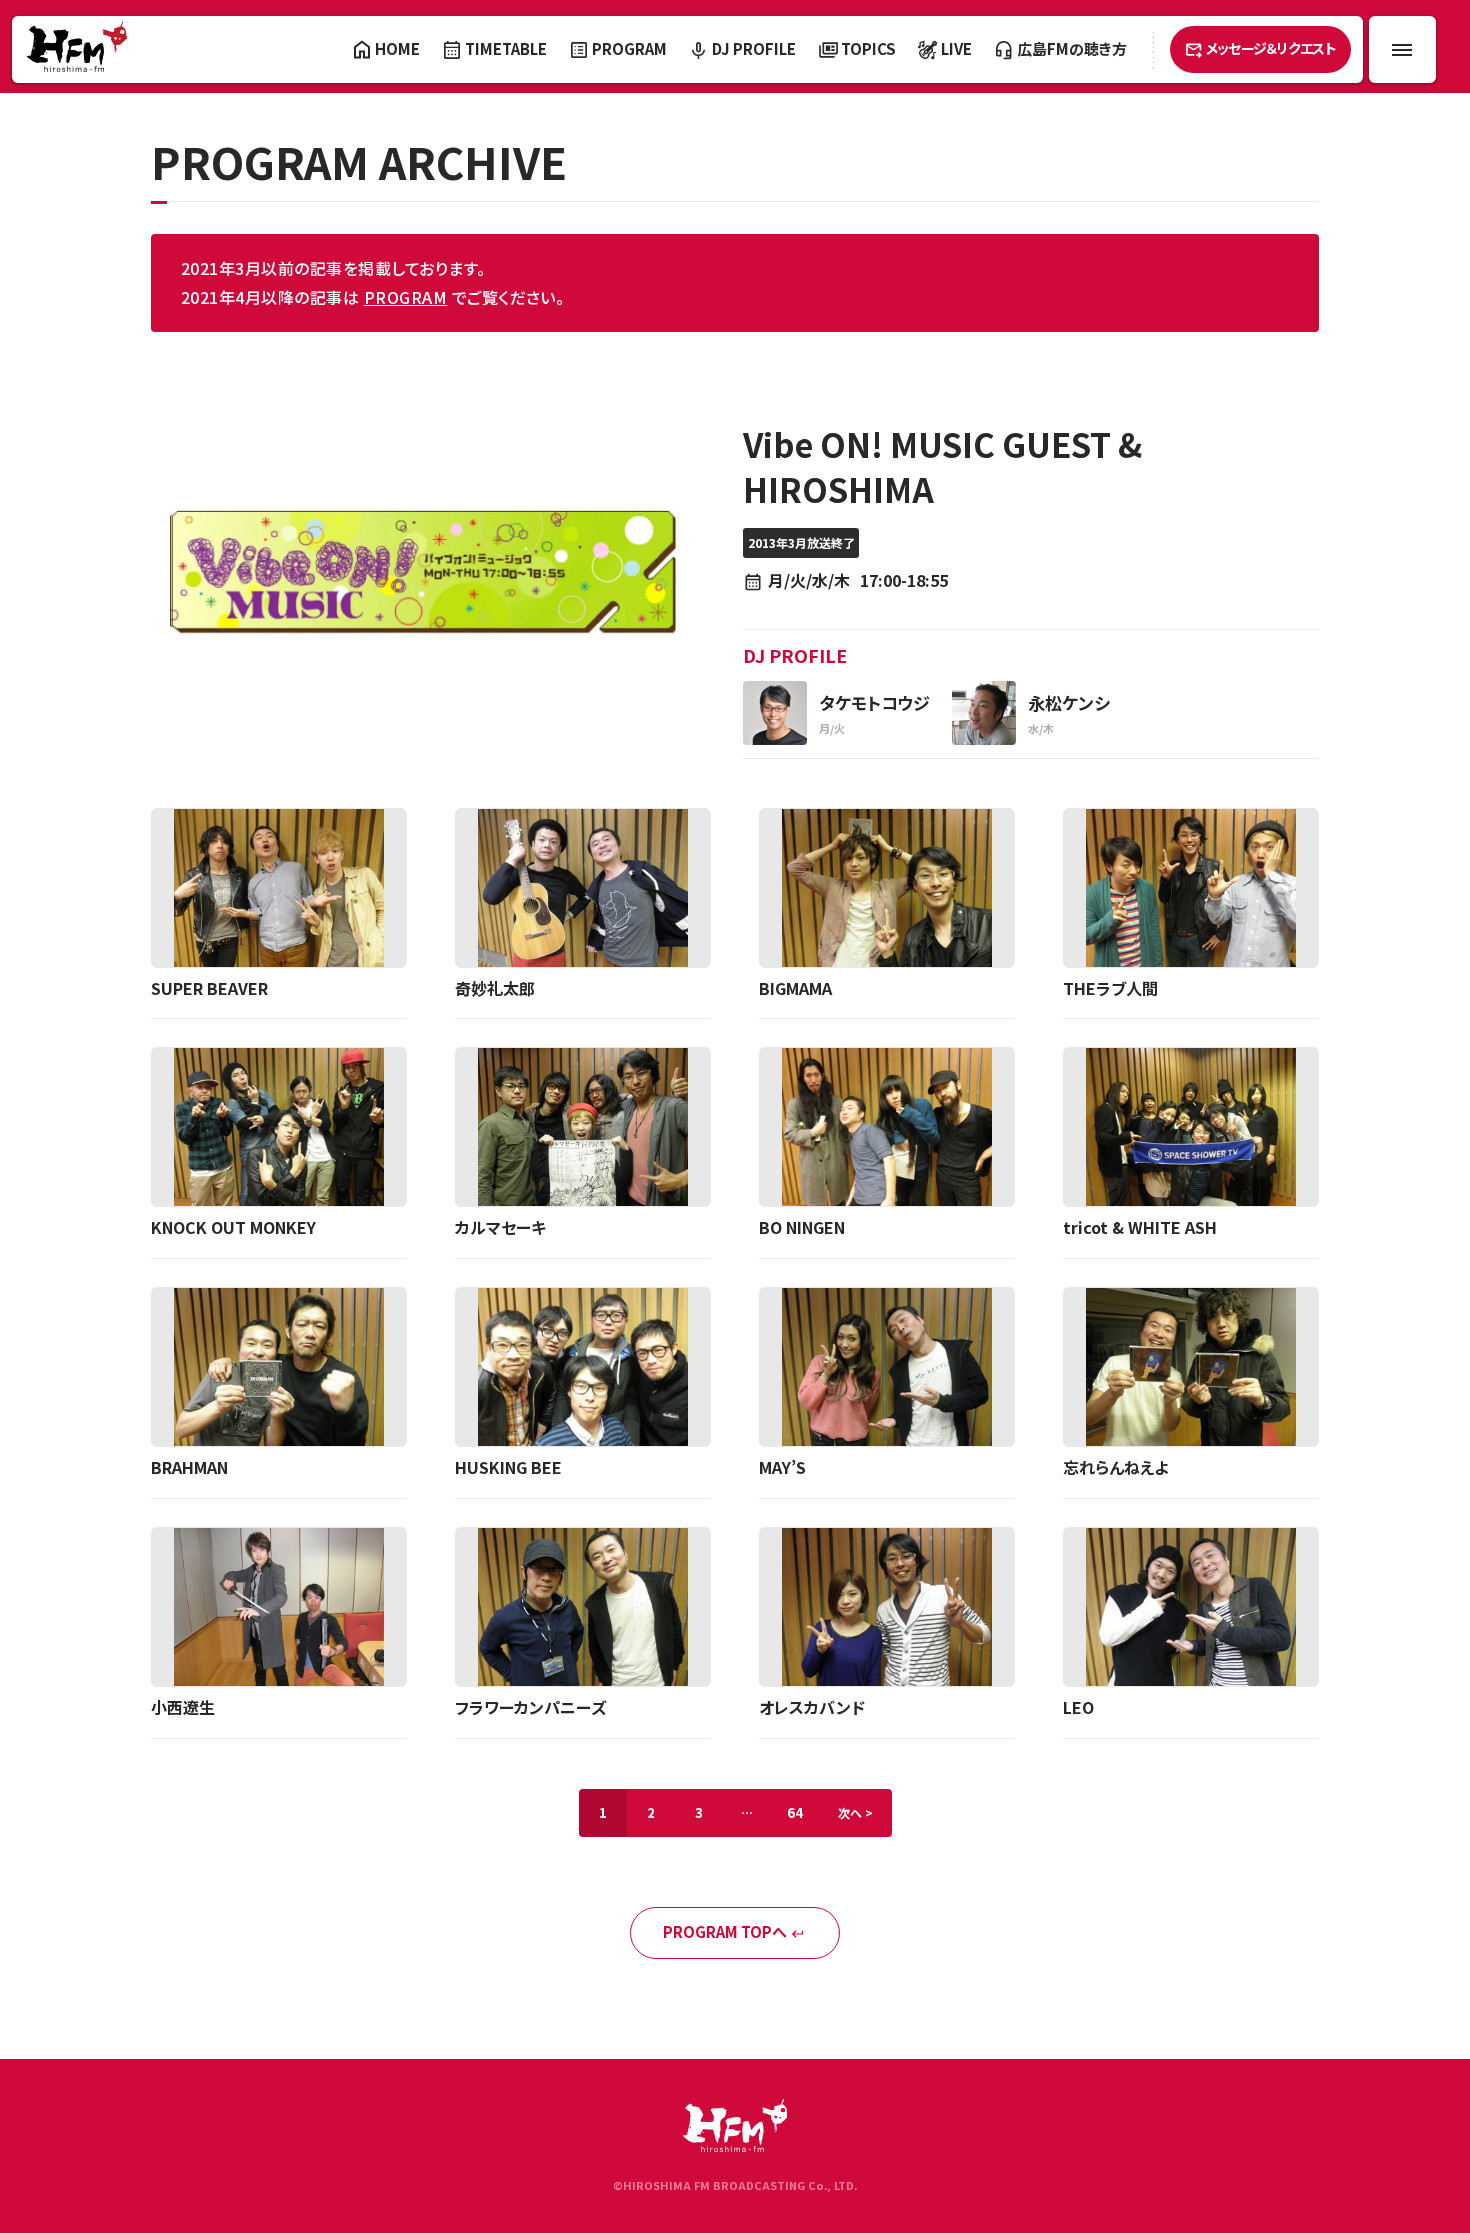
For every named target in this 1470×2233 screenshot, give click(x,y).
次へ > (855, 1812)
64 (795, 1812)
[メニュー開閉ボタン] (1402, 49)
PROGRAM (405, 297)
